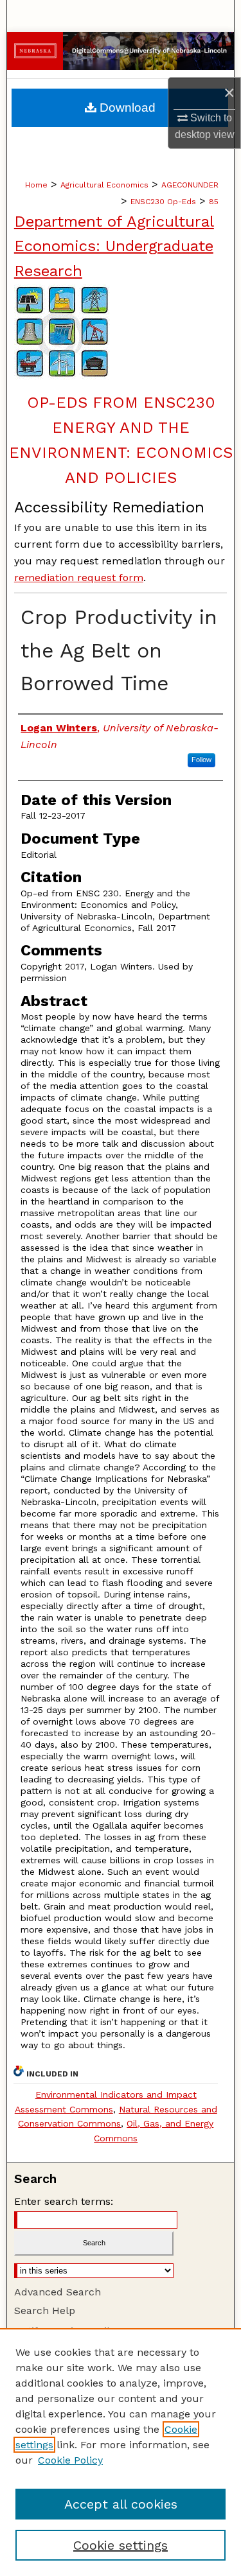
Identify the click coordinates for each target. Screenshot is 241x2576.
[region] (121, 2452)
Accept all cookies (121, 2504)
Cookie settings (121, 2545)
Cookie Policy (70, 2460)
